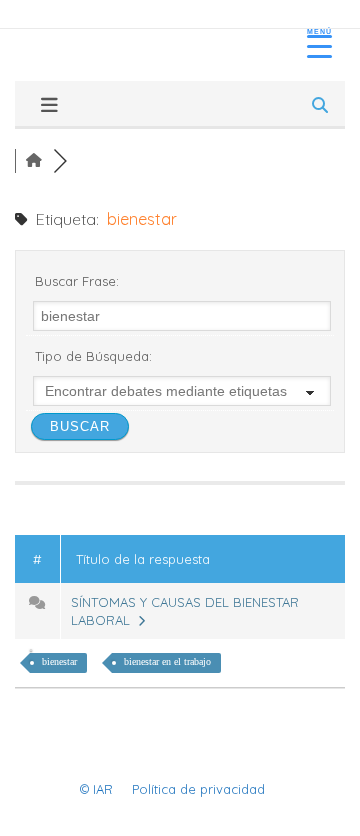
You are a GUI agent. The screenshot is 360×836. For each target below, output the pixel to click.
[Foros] (34, 161)
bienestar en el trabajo (167, 661)
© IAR (96, 789)
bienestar (59, 661)
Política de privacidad (198, 789)
